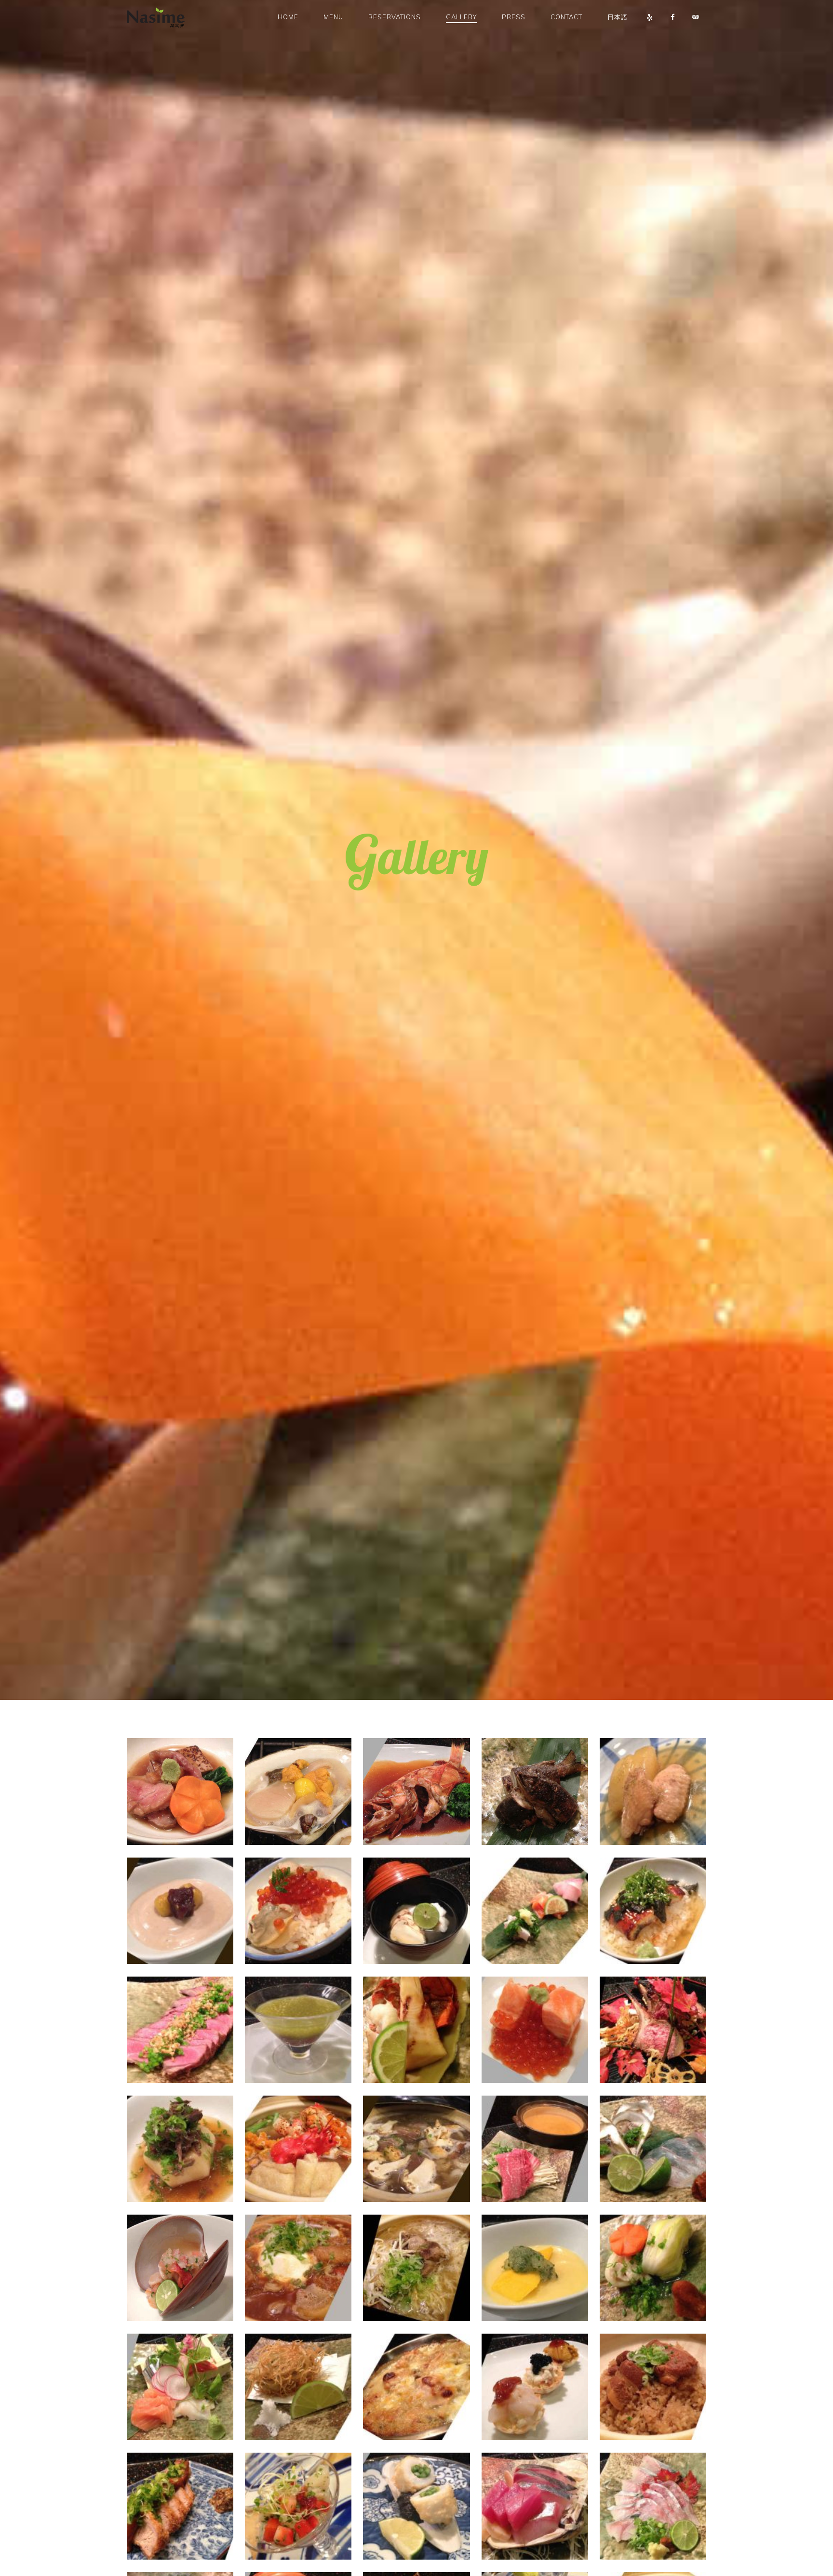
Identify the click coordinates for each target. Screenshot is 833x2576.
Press (514, 17)
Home (288, 17)
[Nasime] (161, 17)
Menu (333, 17)
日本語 (618, 17)
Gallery (461, 17)
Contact (566, 17)
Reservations (395, 17)
